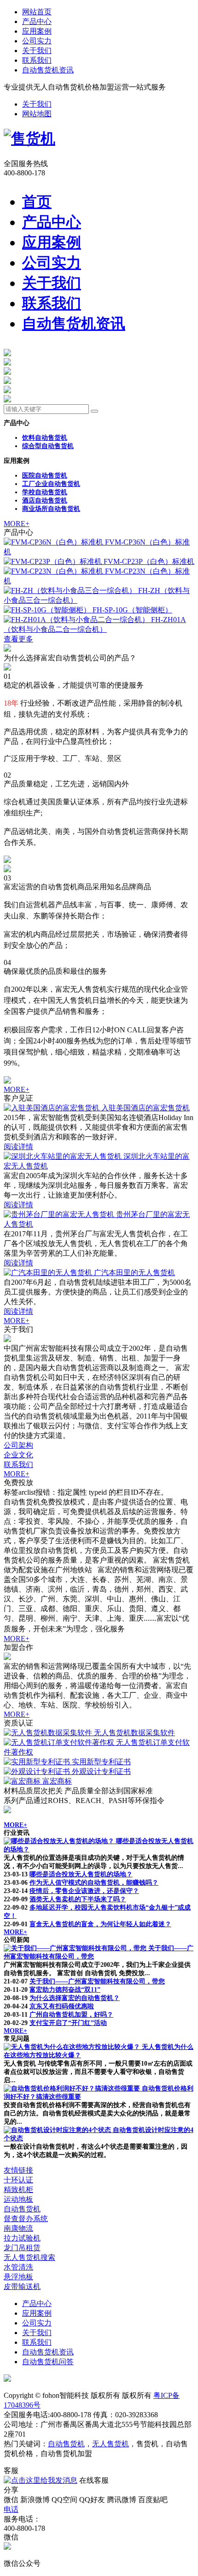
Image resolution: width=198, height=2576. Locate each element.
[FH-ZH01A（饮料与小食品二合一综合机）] (77, 620)
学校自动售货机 (45, 492)
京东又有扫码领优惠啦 (62, 2006)
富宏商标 (57, 1781)
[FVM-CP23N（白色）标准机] (54, 571)
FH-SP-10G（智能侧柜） (132, 610)
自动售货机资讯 (48, 70)
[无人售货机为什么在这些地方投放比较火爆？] (73, 2047)
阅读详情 (18, 1147)
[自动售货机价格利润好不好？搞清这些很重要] (73, 2088)
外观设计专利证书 (101, 1771)
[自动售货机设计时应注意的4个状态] (58, 2130)
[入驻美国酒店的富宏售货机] (52, 1108)
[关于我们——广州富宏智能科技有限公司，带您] (76, 1948)
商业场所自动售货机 (51, 509)
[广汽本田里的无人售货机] (49, 1273)
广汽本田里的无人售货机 (134, 1273)
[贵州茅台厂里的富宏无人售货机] (60, 1214)
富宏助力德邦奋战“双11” (65, 1990)
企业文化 (18, 1455)
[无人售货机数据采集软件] (49, 1733)
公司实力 (37, 41)
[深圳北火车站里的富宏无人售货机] (64, 1156)
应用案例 (37, 31)
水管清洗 (18, 2267)
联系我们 (37, 60)
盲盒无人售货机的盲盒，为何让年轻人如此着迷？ (100, 1924)
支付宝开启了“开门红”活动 (68, 2023)
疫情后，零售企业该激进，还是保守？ (84, 1891)
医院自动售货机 (45, 476)
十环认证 (18, 2180)
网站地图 (37, 114)
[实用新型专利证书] (38, 1762)
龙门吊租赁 (22, 2248)
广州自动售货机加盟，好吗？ (71, 2015)
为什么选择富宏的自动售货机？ (75, 1998)
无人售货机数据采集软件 (134, 1733)
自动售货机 (22, 2209)
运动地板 (18, 2199)
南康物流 (18, 2228)
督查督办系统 (26, 2219)
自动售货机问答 (48, 2362)
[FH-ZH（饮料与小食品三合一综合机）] (71, 590)
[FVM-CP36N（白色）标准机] (54, 542)
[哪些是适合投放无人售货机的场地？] (60, 1841)
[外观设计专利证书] (38, 1771)
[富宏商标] (23, 1781)
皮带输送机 (22, 2286)
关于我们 (37, 51)
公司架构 (18, 1445)
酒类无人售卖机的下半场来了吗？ (78, 1899)
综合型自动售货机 (48, 446)
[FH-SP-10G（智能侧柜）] (48, 610)
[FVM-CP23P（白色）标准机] (54, 561)
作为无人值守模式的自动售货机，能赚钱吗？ (94, 1883)
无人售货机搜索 (29, 2257)
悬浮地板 (18, 2277)
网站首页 (37, 12)
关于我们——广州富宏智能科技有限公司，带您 (97, 1981)
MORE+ (17, 524)
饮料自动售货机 (45, 438)
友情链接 (18, 2170)
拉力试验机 (22, 2238)
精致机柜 (18, 2190)
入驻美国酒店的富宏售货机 (146, 1108)
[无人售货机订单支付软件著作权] (60, 1742)
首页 (37, 202)
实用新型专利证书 (101, 1762)
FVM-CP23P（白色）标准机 (149, 561)
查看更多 (18, 639)
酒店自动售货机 (45, 500)
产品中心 (37, 21)
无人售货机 (111, 2444)
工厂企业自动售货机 (51, 484)
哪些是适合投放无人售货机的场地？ (81, 1874)
